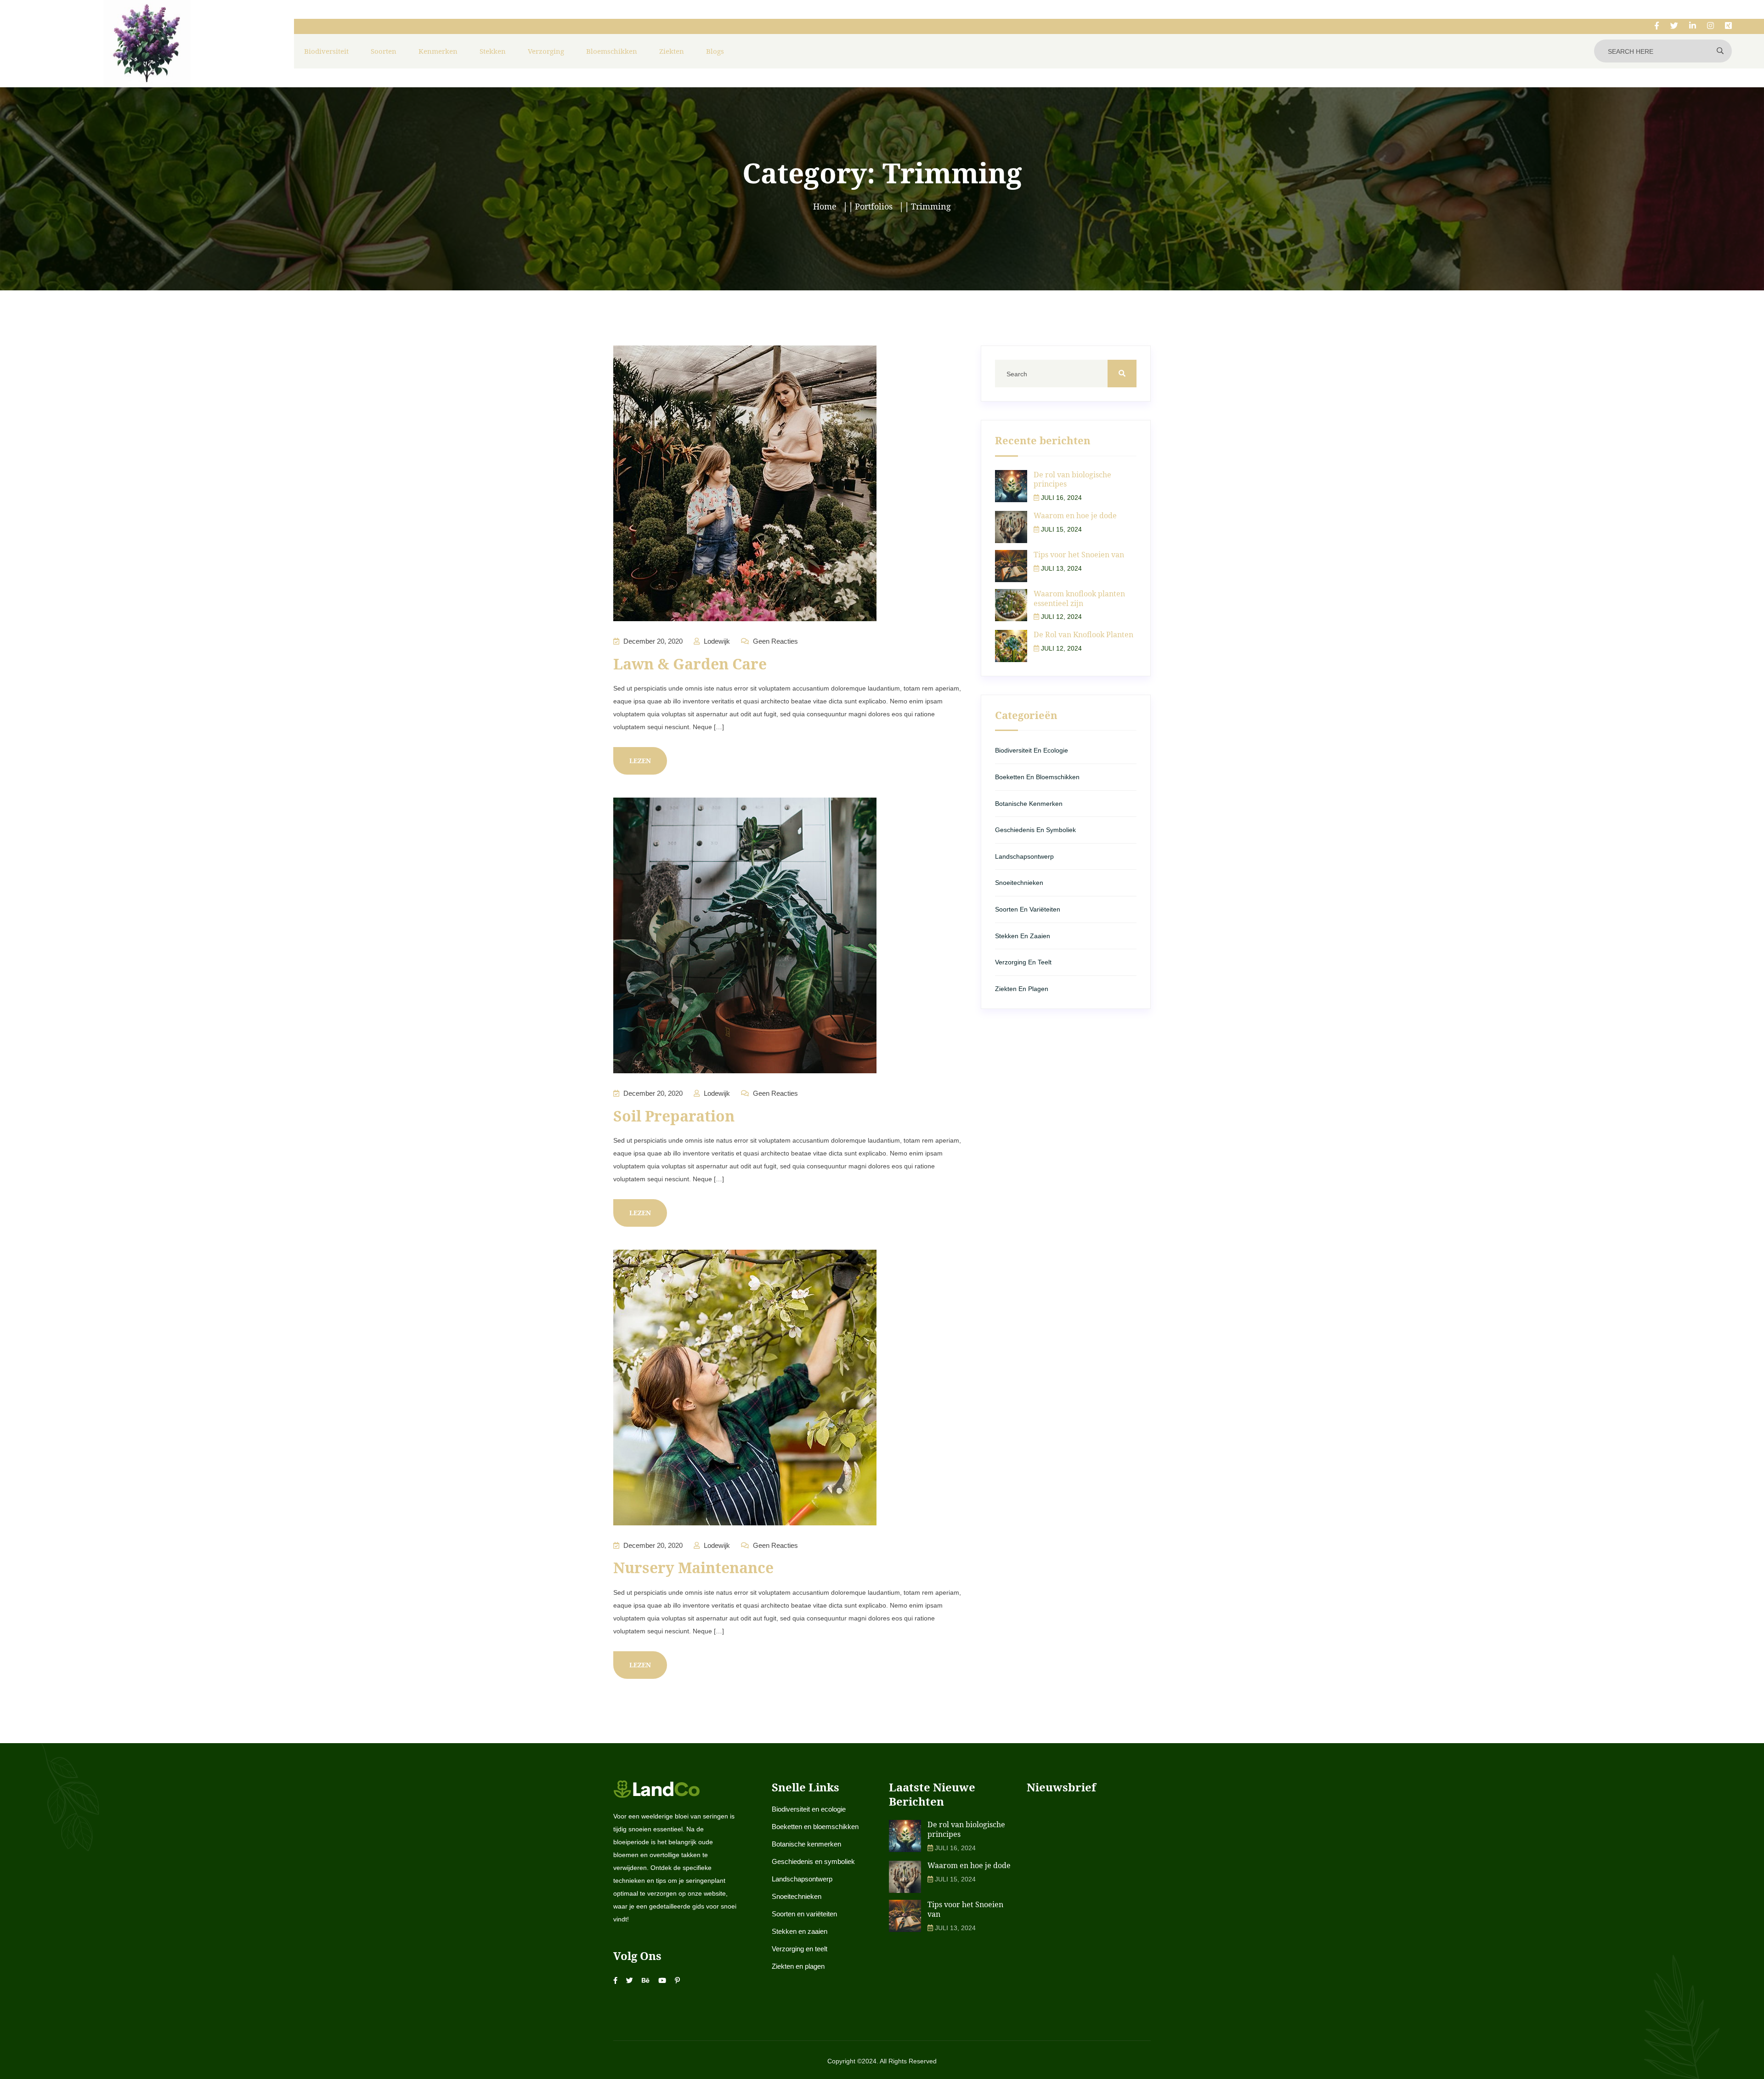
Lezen (640, 761)
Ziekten (672, 51)
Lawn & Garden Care (690, 664)
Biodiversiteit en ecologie (1032, 750)
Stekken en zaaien (1023, 936)
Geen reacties (775, 641)
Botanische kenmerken (1029, 804)
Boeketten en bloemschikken (1037, 777)
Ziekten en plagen (1022, 989)
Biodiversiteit (326, 51)
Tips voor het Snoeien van (1079, 555)
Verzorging (546, 51)
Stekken (493, 51)
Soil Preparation (674, 1116)
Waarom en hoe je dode (1075, 516)
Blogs (715, 51)
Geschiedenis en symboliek (1035, 830)
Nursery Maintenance (693, 1567)
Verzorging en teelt (1023, 962)
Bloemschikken (612, 51)
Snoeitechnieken (1019, 883)
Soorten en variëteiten (1028, 909)
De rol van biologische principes (1072, 479)
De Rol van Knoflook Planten (1083, 634)
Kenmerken (438, 51)
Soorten (384, 51)
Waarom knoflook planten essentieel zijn (1079, 598)
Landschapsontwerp (1024, 856)
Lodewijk (716, 641)
